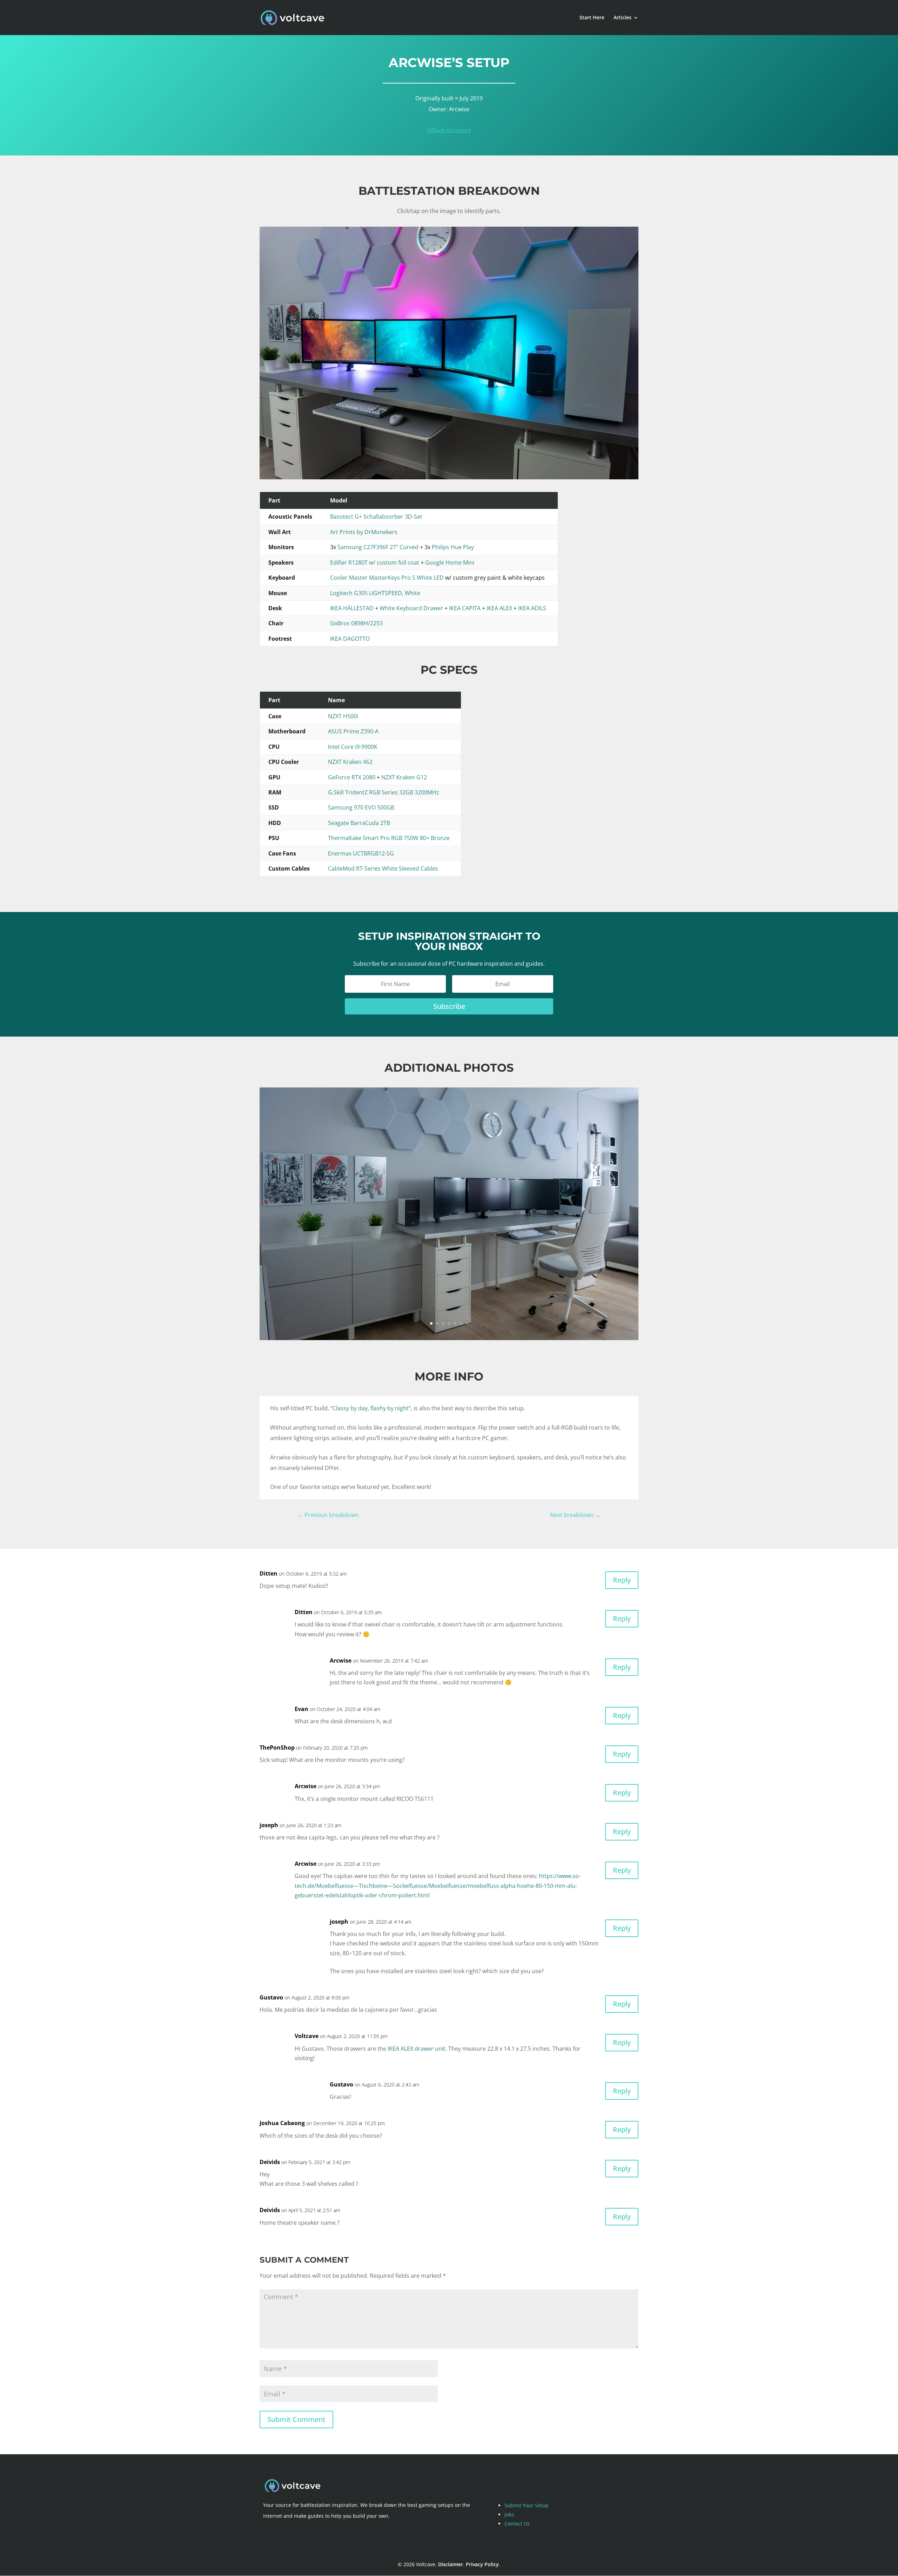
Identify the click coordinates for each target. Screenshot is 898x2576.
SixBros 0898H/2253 (356, 623)
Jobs (509, 2514)
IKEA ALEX (499, 608)
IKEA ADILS (532, 608)
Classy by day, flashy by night (371, 1408)
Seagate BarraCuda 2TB (359, 823)
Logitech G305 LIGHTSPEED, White (375, 593)
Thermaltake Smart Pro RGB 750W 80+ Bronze (389, 838)
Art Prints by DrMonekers (364, 532)
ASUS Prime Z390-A (353, 731)
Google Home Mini (450, 563)
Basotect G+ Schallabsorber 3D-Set (376, 517)
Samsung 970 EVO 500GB (361, 807)
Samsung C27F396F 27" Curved (378, 547)
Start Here (592, 18)
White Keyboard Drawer (411, 608)
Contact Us (517, 2524)
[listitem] (380, 477)
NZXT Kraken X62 (350, 762)
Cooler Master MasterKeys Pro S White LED (387, 578)
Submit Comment (296, 2419)
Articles (622, 18)
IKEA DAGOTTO (350, 639)
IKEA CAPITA (465, 608)
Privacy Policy (482, 2564)
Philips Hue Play (453, 547)
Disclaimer (451, 2564)
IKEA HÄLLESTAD (352, 608)
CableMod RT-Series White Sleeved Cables (383, 868)
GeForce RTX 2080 (352, 777)
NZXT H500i (343, 716)
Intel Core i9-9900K (353, 747)
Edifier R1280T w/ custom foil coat (375, 563)
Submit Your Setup (527, 2505)
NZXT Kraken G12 (404, 777)
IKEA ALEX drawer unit (417, 2049)
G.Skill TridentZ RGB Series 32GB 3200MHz (384, 792)
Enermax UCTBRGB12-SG (361, 853)
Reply (622, 1580)
